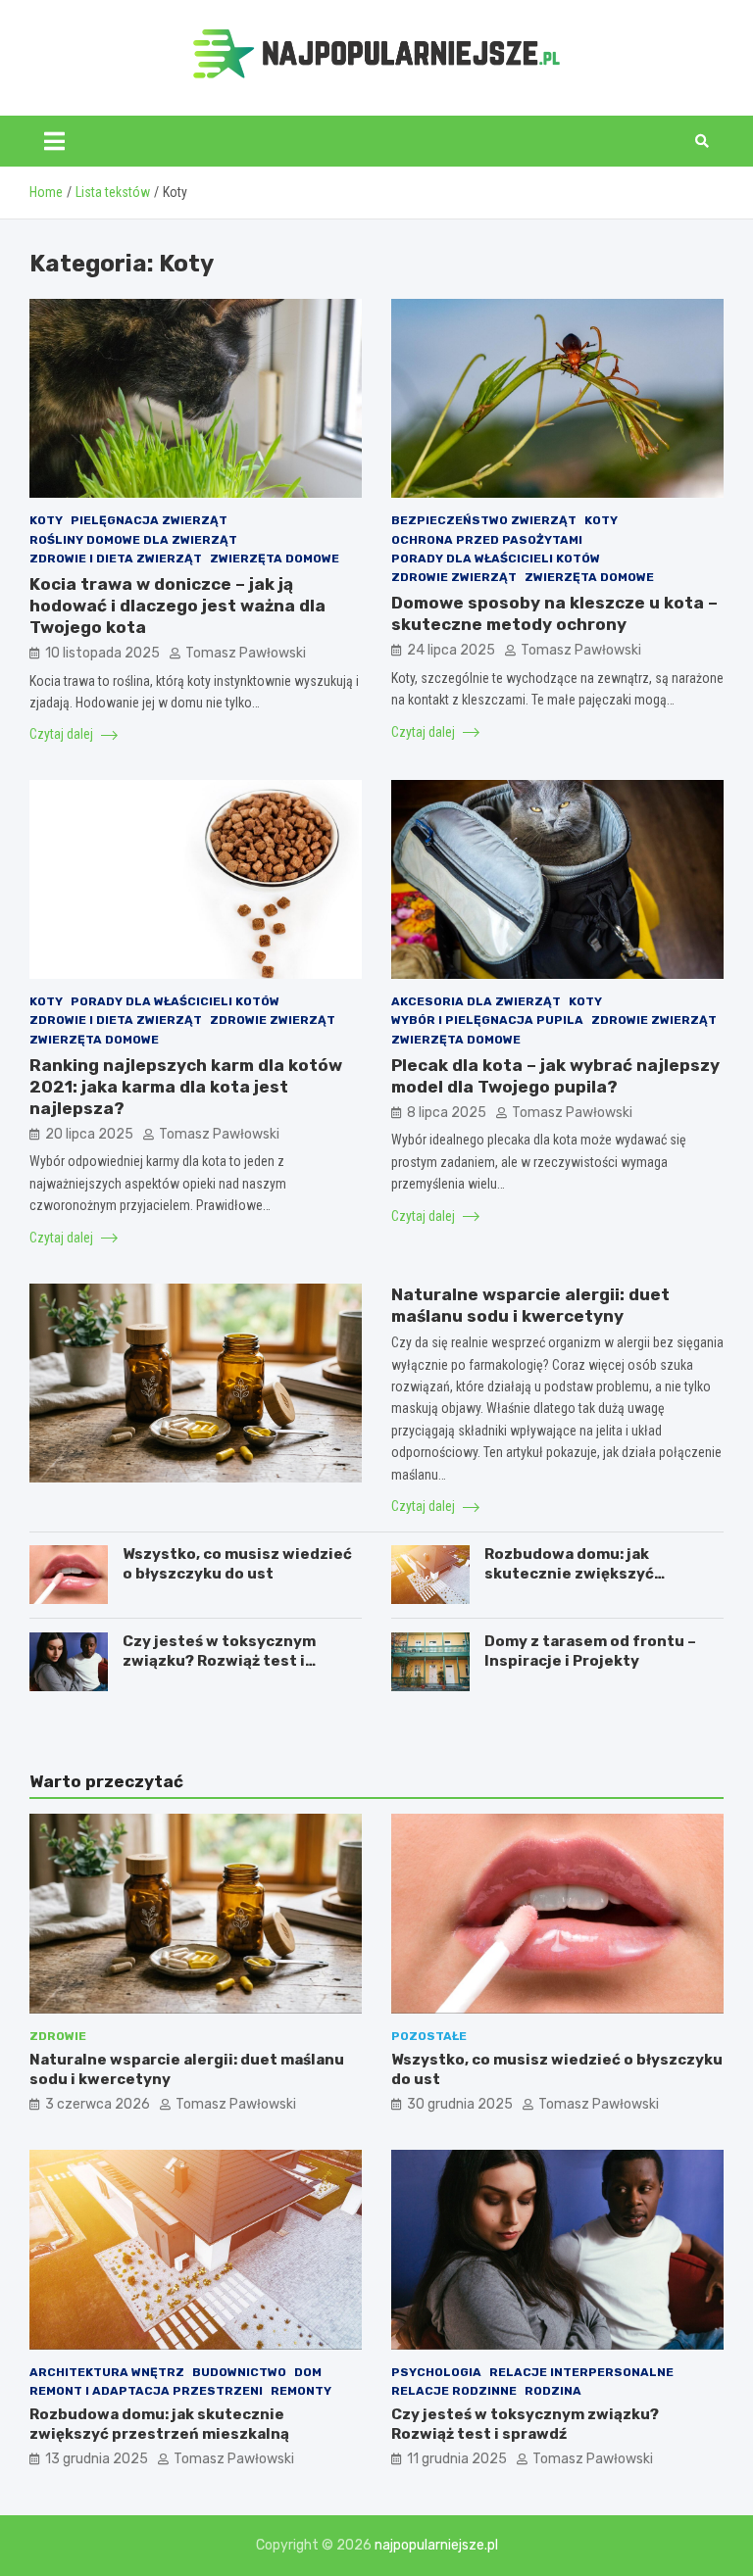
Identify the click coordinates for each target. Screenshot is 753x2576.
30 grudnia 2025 (460, 2104)
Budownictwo (239, 2372)
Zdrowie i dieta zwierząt (116, 559)
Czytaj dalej (63, 734)
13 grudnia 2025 (97, 2459)
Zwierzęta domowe (275, 559)
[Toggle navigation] (54, 141)
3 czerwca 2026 (98, 2104)
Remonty (301, 2391)
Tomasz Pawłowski (246, 653)
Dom (308, 2372)
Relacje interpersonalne (581, 2372)
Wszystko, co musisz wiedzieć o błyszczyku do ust (237, 1564)
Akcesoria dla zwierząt (476, 1001)
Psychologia (436, 2372)
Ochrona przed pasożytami (487, 540)
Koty (46, 520)
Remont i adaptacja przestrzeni (146, 2391)
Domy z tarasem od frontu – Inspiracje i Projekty (590, 1651)
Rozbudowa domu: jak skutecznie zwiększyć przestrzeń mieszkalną (573, 1573)
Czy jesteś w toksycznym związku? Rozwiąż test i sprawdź (219, 1660)
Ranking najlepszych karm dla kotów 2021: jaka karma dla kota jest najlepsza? (186, 1087)
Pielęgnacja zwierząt (149, 520)
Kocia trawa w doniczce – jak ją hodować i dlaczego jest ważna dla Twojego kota (177, 606)
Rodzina (553, 2391)
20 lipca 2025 (89, 1134)
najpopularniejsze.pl (436, 2545)
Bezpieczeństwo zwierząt (484, 520)
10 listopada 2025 (102, 653)
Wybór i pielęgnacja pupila (487, 1020)
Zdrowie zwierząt (454, 577)
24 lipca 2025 (451, 650)
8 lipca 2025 (447, 1113)
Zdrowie (58, 2036)
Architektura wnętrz (107, 2372)
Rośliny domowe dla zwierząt (133, 540)
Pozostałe (429, 2036)
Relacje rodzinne (454, 2391)
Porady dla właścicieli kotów (496, 559)
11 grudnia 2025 (457, 2459)
